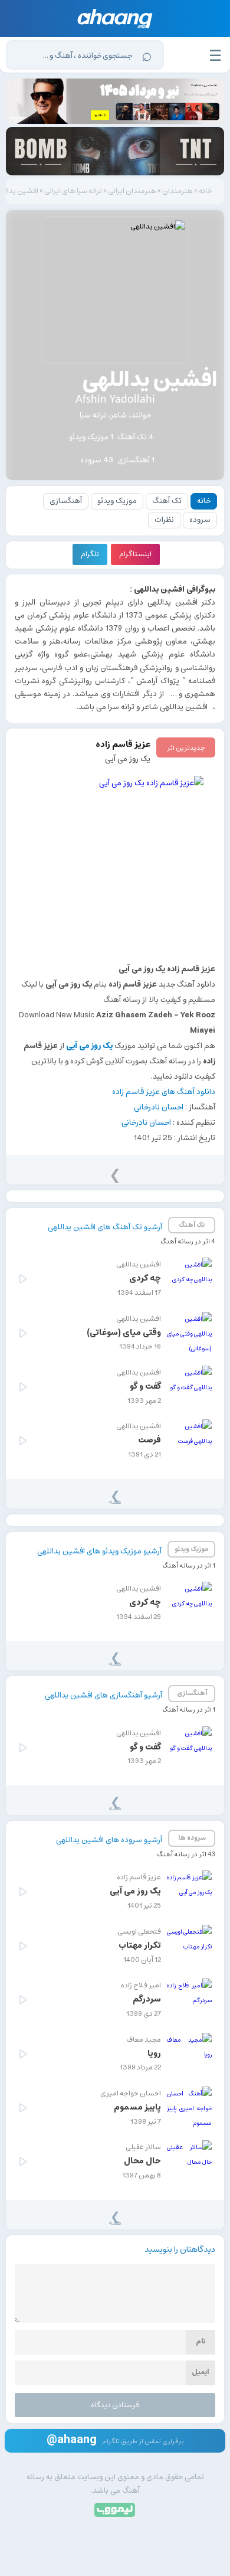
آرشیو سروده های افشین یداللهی (109, 1840)
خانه (206, 191)
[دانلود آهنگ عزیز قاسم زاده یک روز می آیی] (115, 864)
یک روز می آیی (128, 759)
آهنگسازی (66, 501)
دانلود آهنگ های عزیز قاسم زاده (164, 1092)
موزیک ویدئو (117, 501)
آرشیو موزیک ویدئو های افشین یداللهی (99, 1551)
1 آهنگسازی (136, 460)
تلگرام (90, 554)
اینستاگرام (135, 554)
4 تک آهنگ (136, 437)
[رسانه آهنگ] (115, 19)
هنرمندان (178, 191)
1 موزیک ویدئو (91, 437)
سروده (200, 520)
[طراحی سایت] (115, 2509)
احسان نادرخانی (159, 1107)
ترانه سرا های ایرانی (73, 191)
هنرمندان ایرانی (132, 191)
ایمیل (201, 2372)
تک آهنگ (167, 501)
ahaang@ (72, 2439)
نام (201, 2341)
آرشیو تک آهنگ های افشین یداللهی (105, 1227)
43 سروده (97, 460)
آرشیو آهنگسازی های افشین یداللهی (103, 1695)
